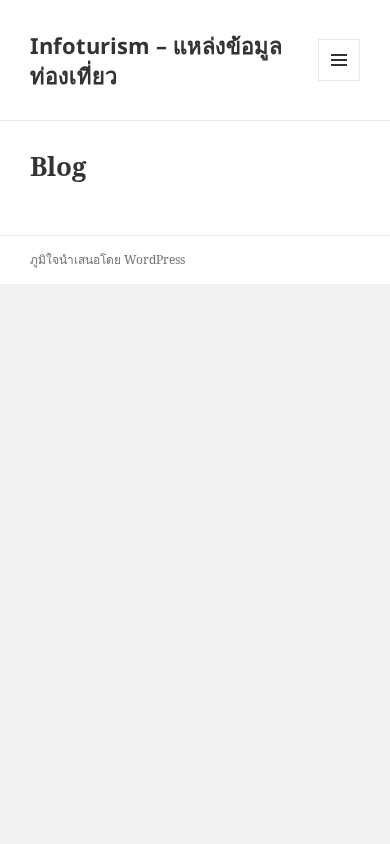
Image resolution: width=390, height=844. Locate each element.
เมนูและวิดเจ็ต (339, 60)
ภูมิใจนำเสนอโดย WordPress (107, 259)
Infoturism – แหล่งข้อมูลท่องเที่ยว (156, 60)
